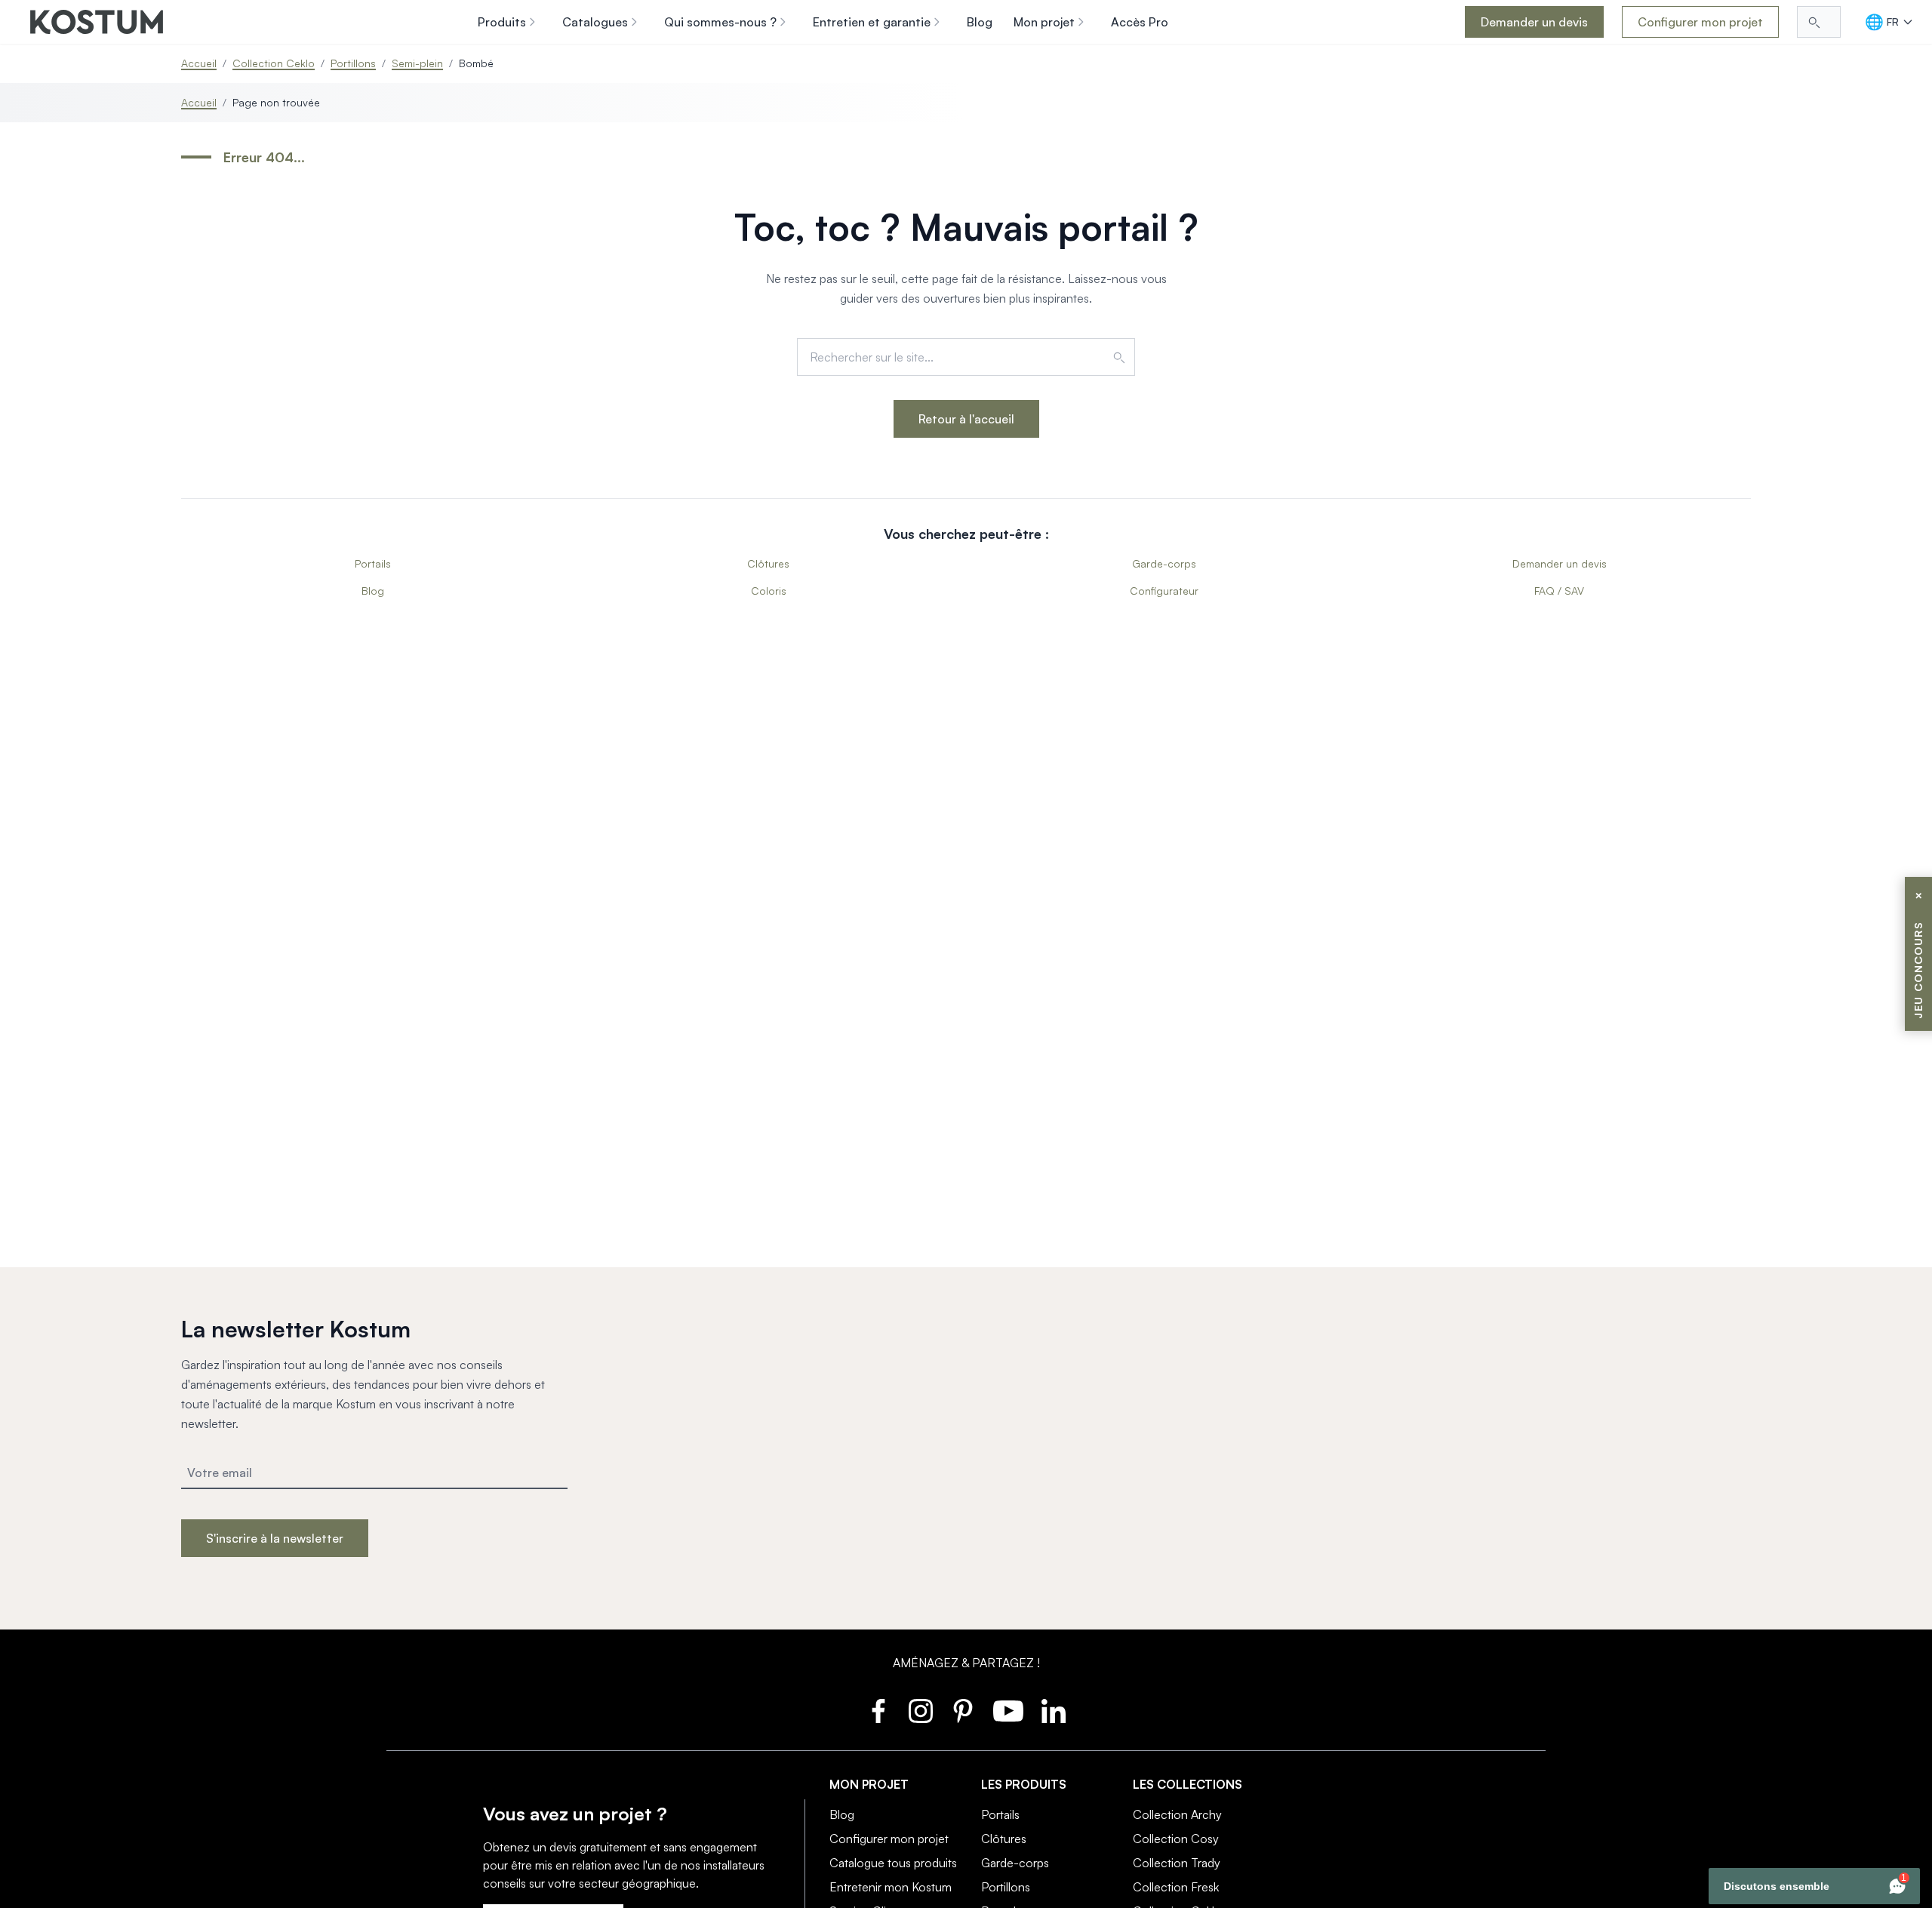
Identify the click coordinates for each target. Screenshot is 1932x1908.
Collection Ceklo (274, 63)
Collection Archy (1177, 1814)
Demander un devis (1534, 22)
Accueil (199, 63)
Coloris (769, 591)
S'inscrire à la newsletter (275, 1538)
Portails (373, 563)
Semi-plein (417, 63)
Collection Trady (1177, 1863)
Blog (373, 591)
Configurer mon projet (1700, 22)
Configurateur (1164, 591)
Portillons (353, 63)
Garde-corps (1164, 563)
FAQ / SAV (1559, 591)
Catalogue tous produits (893, 1863)
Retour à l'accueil (966, 419)
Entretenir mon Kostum (891, 1887)
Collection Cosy (1176, 1839)
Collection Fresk (1176, 1887)
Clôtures (768, 563)
